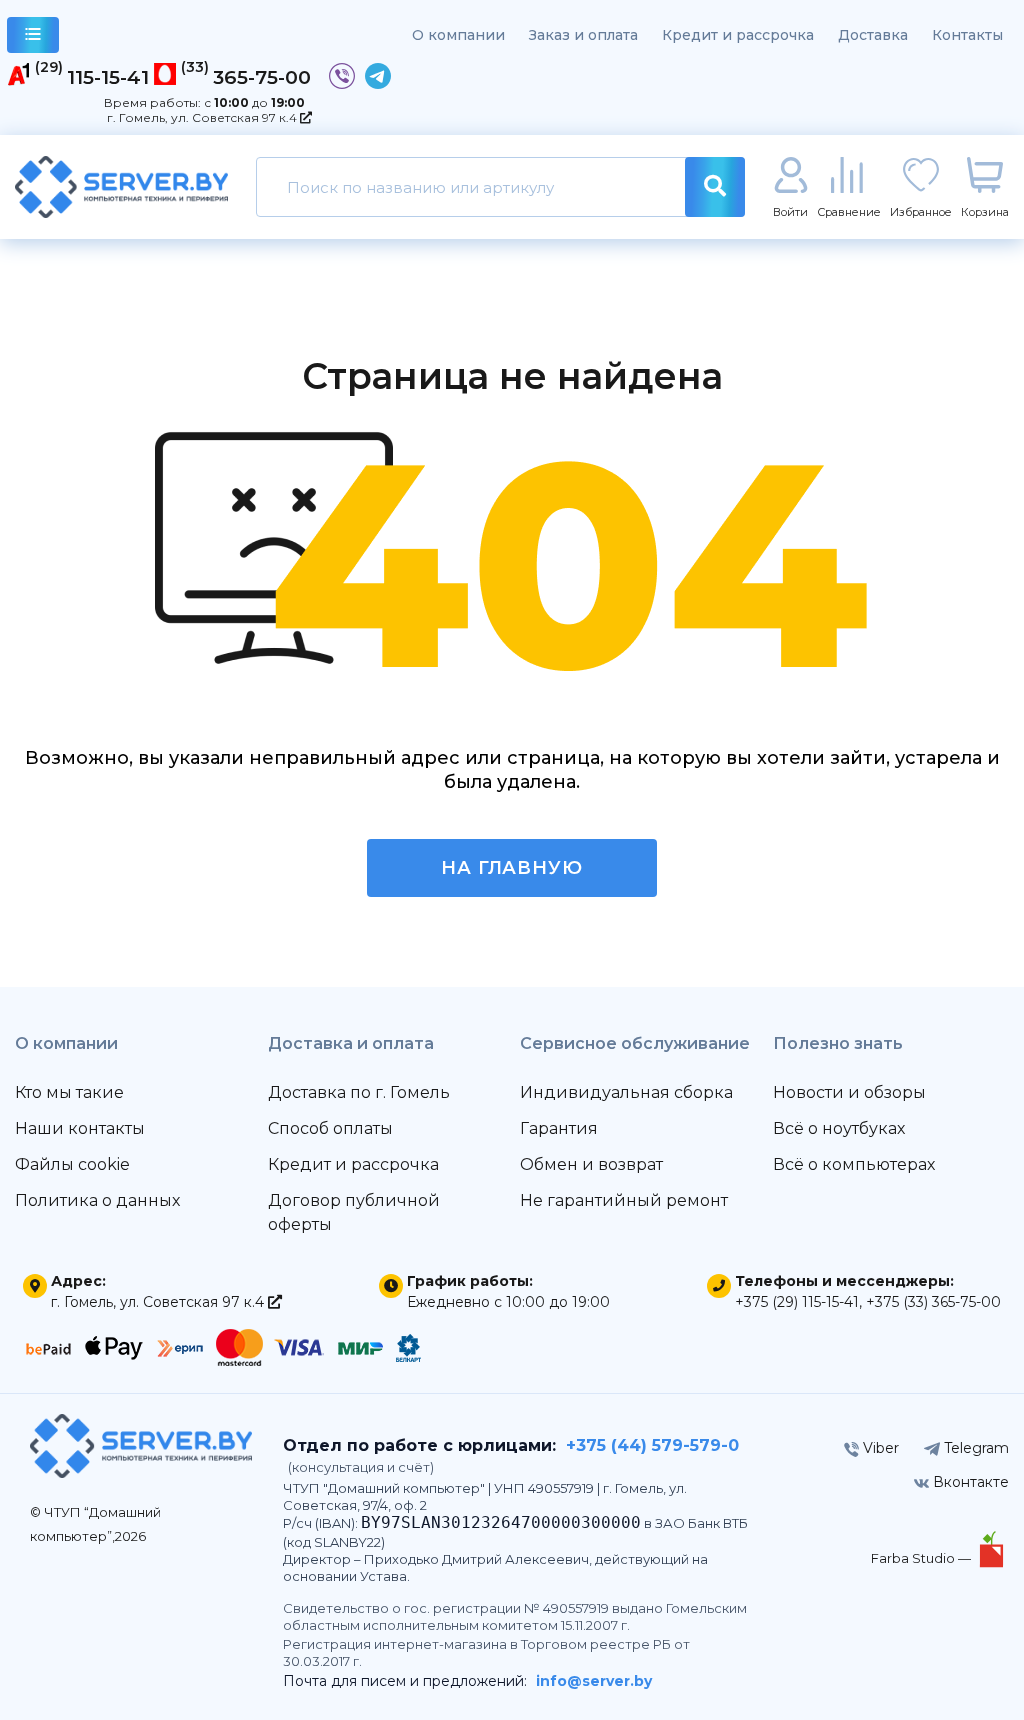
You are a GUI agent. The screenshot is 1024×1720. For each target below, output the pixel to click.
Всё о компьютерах (854, 1164)
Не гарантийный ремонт (624, 1200)
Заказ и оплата (583, 35)
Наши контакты (80, 1128)
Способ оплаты (330, 1128)
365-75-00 (262, 77)
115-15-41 (108, 77)
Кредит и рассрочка (738, 35)
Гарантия (559, 1128)
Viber (879, 1448)
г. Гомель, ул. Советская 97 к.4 (203, 117)
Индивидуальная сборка (626, 1092)
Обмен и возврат (591, 1164)
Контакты (967, 35)
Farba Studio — (922, 1558)
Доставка (873, 35)
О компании (458, 35)
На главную (512, 868)
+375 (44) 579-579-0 (652, 1445)
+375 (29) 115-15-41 (797, 1302)
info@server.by (594, 1681)
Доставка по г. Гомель (359, 1092)
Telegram (974, 1448)
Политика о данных (97, 1200)
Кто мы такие (69, 1092)
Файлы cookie (72, 1164)
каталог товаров (33, 35)
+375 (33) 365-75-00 (933, 1302)
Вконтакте (969, 1482)
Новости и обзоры (849, 1092)
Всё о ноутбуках (839, 1128)
